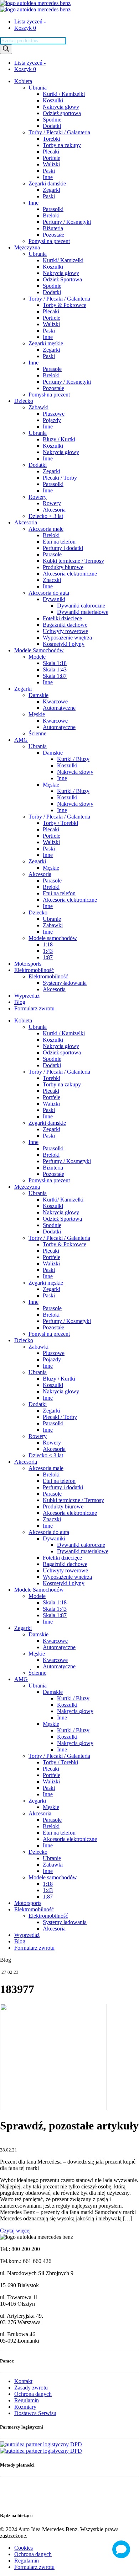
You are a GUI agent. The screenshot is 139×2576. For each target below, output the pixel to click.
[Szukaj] (6, 49)
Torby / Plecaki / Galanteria (59, 132)
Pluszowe (54, 414)
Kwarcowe (55, 701)
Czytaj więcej (15, 2231)
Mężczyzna (27, 247)
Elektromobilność (34, 970)
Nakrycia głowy (61, 107)
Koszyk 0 (25, 28)
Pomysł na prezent (49, 241)
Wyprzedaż (27, 996)
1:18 (48, 944)
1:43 (48, 951)
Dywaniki (54, 599)
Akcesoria (54, 510)
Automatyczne (59, 708)
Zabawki (38, 407)
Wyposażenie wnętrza (67, 638)
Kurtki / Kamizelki (64, 94)
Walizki (51, 164)
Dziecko (24, 401)
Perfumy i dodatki (63, 548)
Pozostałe (53, 235)
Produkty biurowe (63, 567)
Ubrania (38, 88)
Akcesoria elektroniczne (70, 574)
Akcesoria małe (46, 529)
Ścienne (37, 733)
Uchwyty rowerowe (65, 631)
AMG (21, 740)
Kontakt (23, 2381)
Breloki (51, 215)
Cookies (24, 2548)
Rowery (38, 497)
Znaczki (52, 580)
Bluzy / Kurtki (59, 439)
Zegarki (52, 190)
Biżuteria (53, 228)
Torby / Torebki (60, 823)
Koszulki (53, 100)
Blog (20, 1002)
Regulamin (27, 2400)
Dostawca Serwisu (35, 2413)
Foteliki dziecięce (62, 618)
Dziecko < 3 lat (46, 516)
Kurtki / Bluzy (73, 759)
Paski (49, 171)
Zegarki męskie (46, 343)
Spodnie (52, 120)
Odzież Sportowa (62, 279)
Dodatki (52, 126)
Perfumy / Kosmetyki (67, 222)
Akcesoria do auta (49, 593)
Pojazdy (52, 420)
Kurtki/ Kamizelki (63, 260)
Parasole (52, 369)
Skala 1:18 (55, 663)
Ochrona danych (33, 2394)
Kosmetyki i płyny (64, 644)
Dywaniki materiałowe (83, 612)
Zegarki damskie (47, 183)
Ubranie (52, 919)
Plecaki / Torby (60, 478)
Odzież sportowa (62, 113)
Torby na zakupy (62, 145)
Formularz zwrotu (34, 1008)
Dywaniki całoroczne (81, 606)
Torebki (52, 139)
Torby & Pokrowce (65, 305)
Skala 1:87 (55, 676)
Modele (37, 657)
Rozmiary (25, 2407)
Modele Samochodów (39, 650)
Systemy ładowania (65, 983)
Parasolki (53, 209)
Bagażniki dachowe (65, 625)
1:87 (48, 957)
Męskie (37, 714)
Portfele (52, 158)
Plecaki (51, 152)
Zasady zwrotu (31, 2388)
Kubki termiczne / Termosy (73, 561)
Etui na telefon (59, 542)
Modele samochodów (53, 938)
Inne (48, 177)
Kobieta (23, 81)
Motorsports (28, 964)
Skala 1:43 (55, 669)
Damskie (38, 695)
